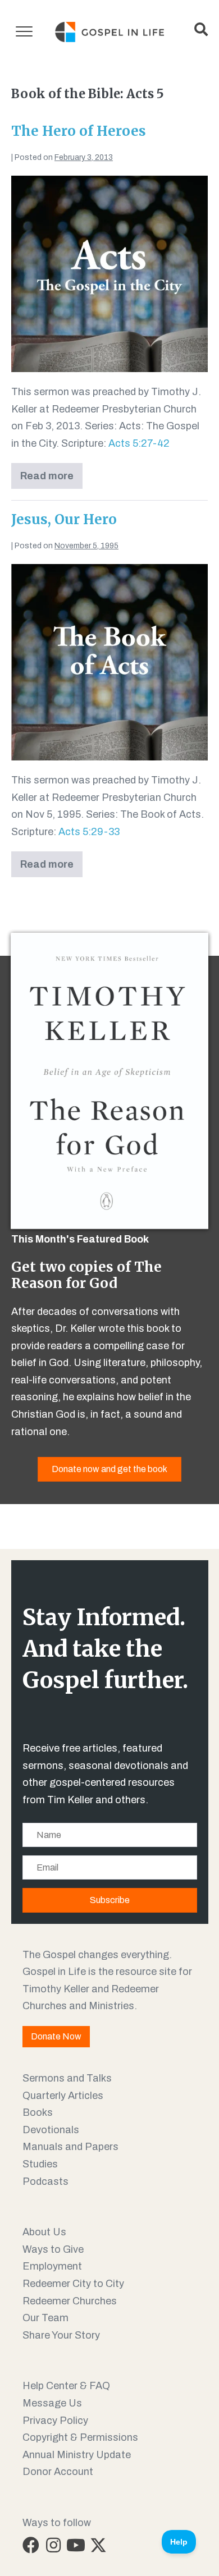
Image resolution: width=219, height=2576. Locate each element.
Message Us (52, 2403)
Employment (52, 2266)
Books (38, 2112)
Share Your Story (61, 2335)
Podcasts (45, 2181)
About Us (44, 2232)
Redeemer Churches (70, 2301)
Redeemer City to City (73, 2284)
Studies (40, 2164)
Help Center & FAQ (66, 2386)
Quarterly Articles (63, 2096)
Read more (51, 480)
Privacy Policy (55, 2421)
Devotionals (51, 2130)
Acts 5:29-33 (89, 832)
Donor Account (58, 2472)
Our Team (45, 2318)
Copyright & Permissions (80, 2437)
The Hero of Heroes (79, 131)
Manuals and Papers (70, 2147)
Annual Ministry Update (77, 2455)
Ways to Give (53, 2249)
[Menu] (24, 32)
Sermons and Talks (67, 2078)
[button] (31, 2545)
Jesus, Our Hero (64, 519)
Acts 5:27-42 (139, 443)
